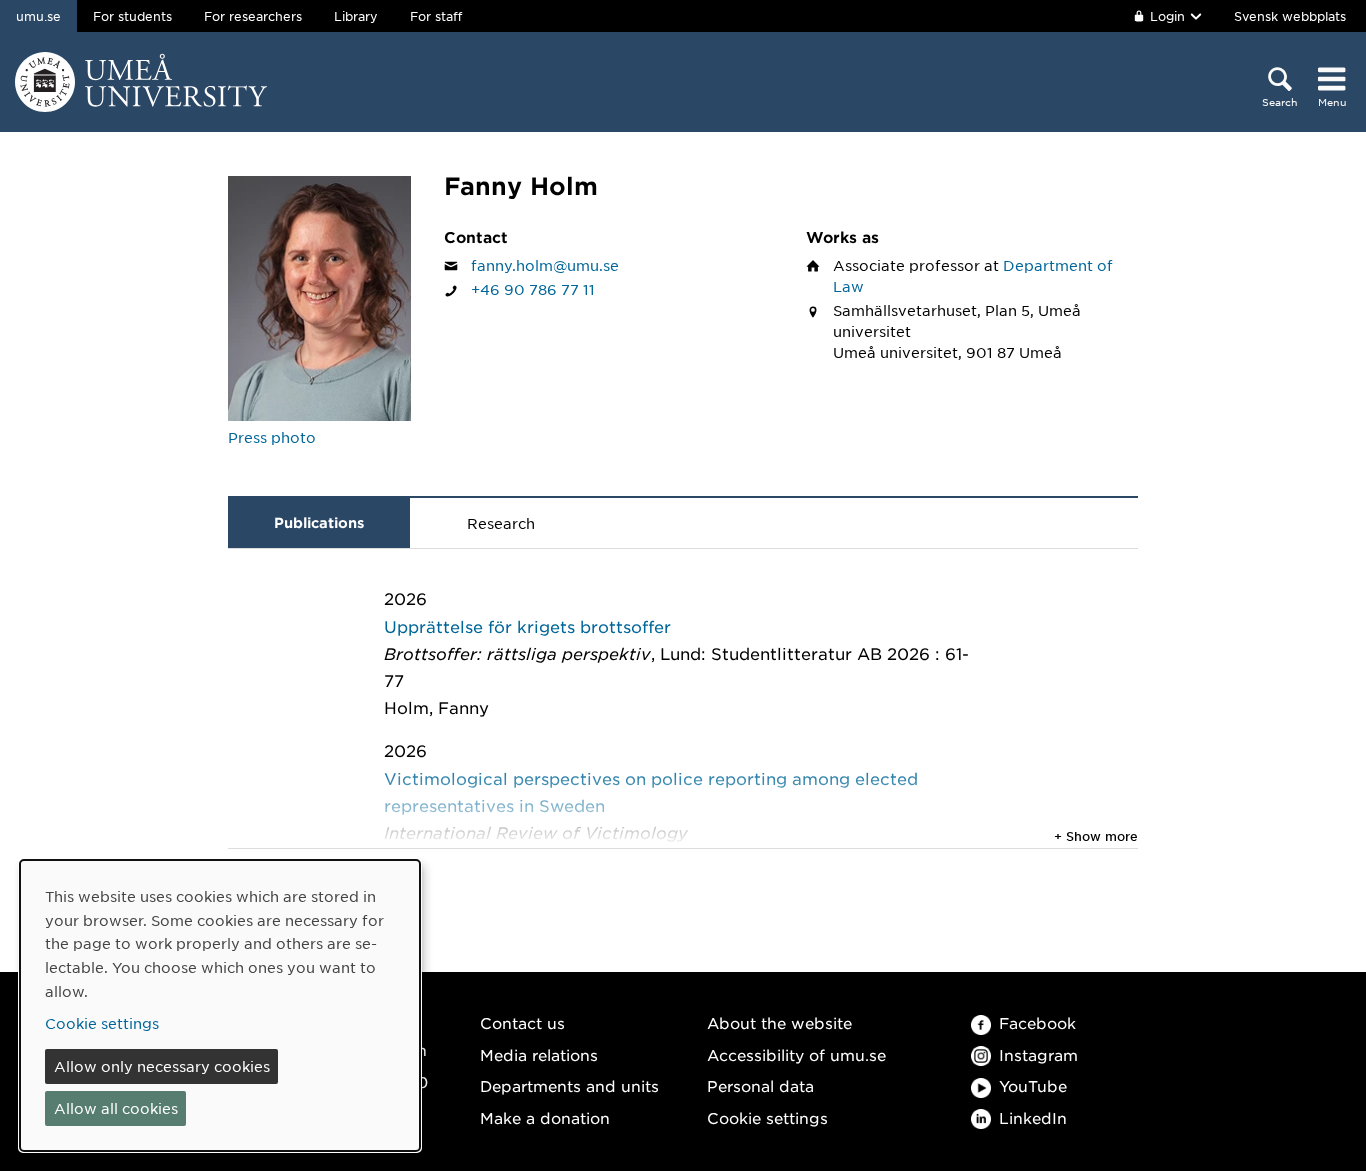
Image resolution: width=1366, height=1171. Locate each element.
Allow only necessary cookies (162, 1066)
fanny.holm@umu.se (545, 265)
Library (356, 16)
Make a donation (545, 1117)
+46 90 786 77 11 (533, 289)
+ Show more (1096, 836)
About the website (779, 1022)
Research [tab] (501, 523)
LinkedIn (1033, 1117)
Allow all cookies (116, 1108)
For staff (436, 16)
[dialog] (220, 1005)
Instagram (1038, 1054)
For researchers (253, 16)
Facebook (1037, 1022)
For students (132, 16)
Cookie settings (767, 1117)
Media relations (539, 1054)
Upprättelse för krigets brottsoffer (527, 626)
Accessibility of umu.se (796, 1054)
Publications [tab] (319, 522)
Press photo (272, 437)
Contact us (522, 1022)
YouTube (1033, 1085)
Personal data (760, 1085)
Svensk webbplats (1290, 16)
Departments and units (569, 1085)
